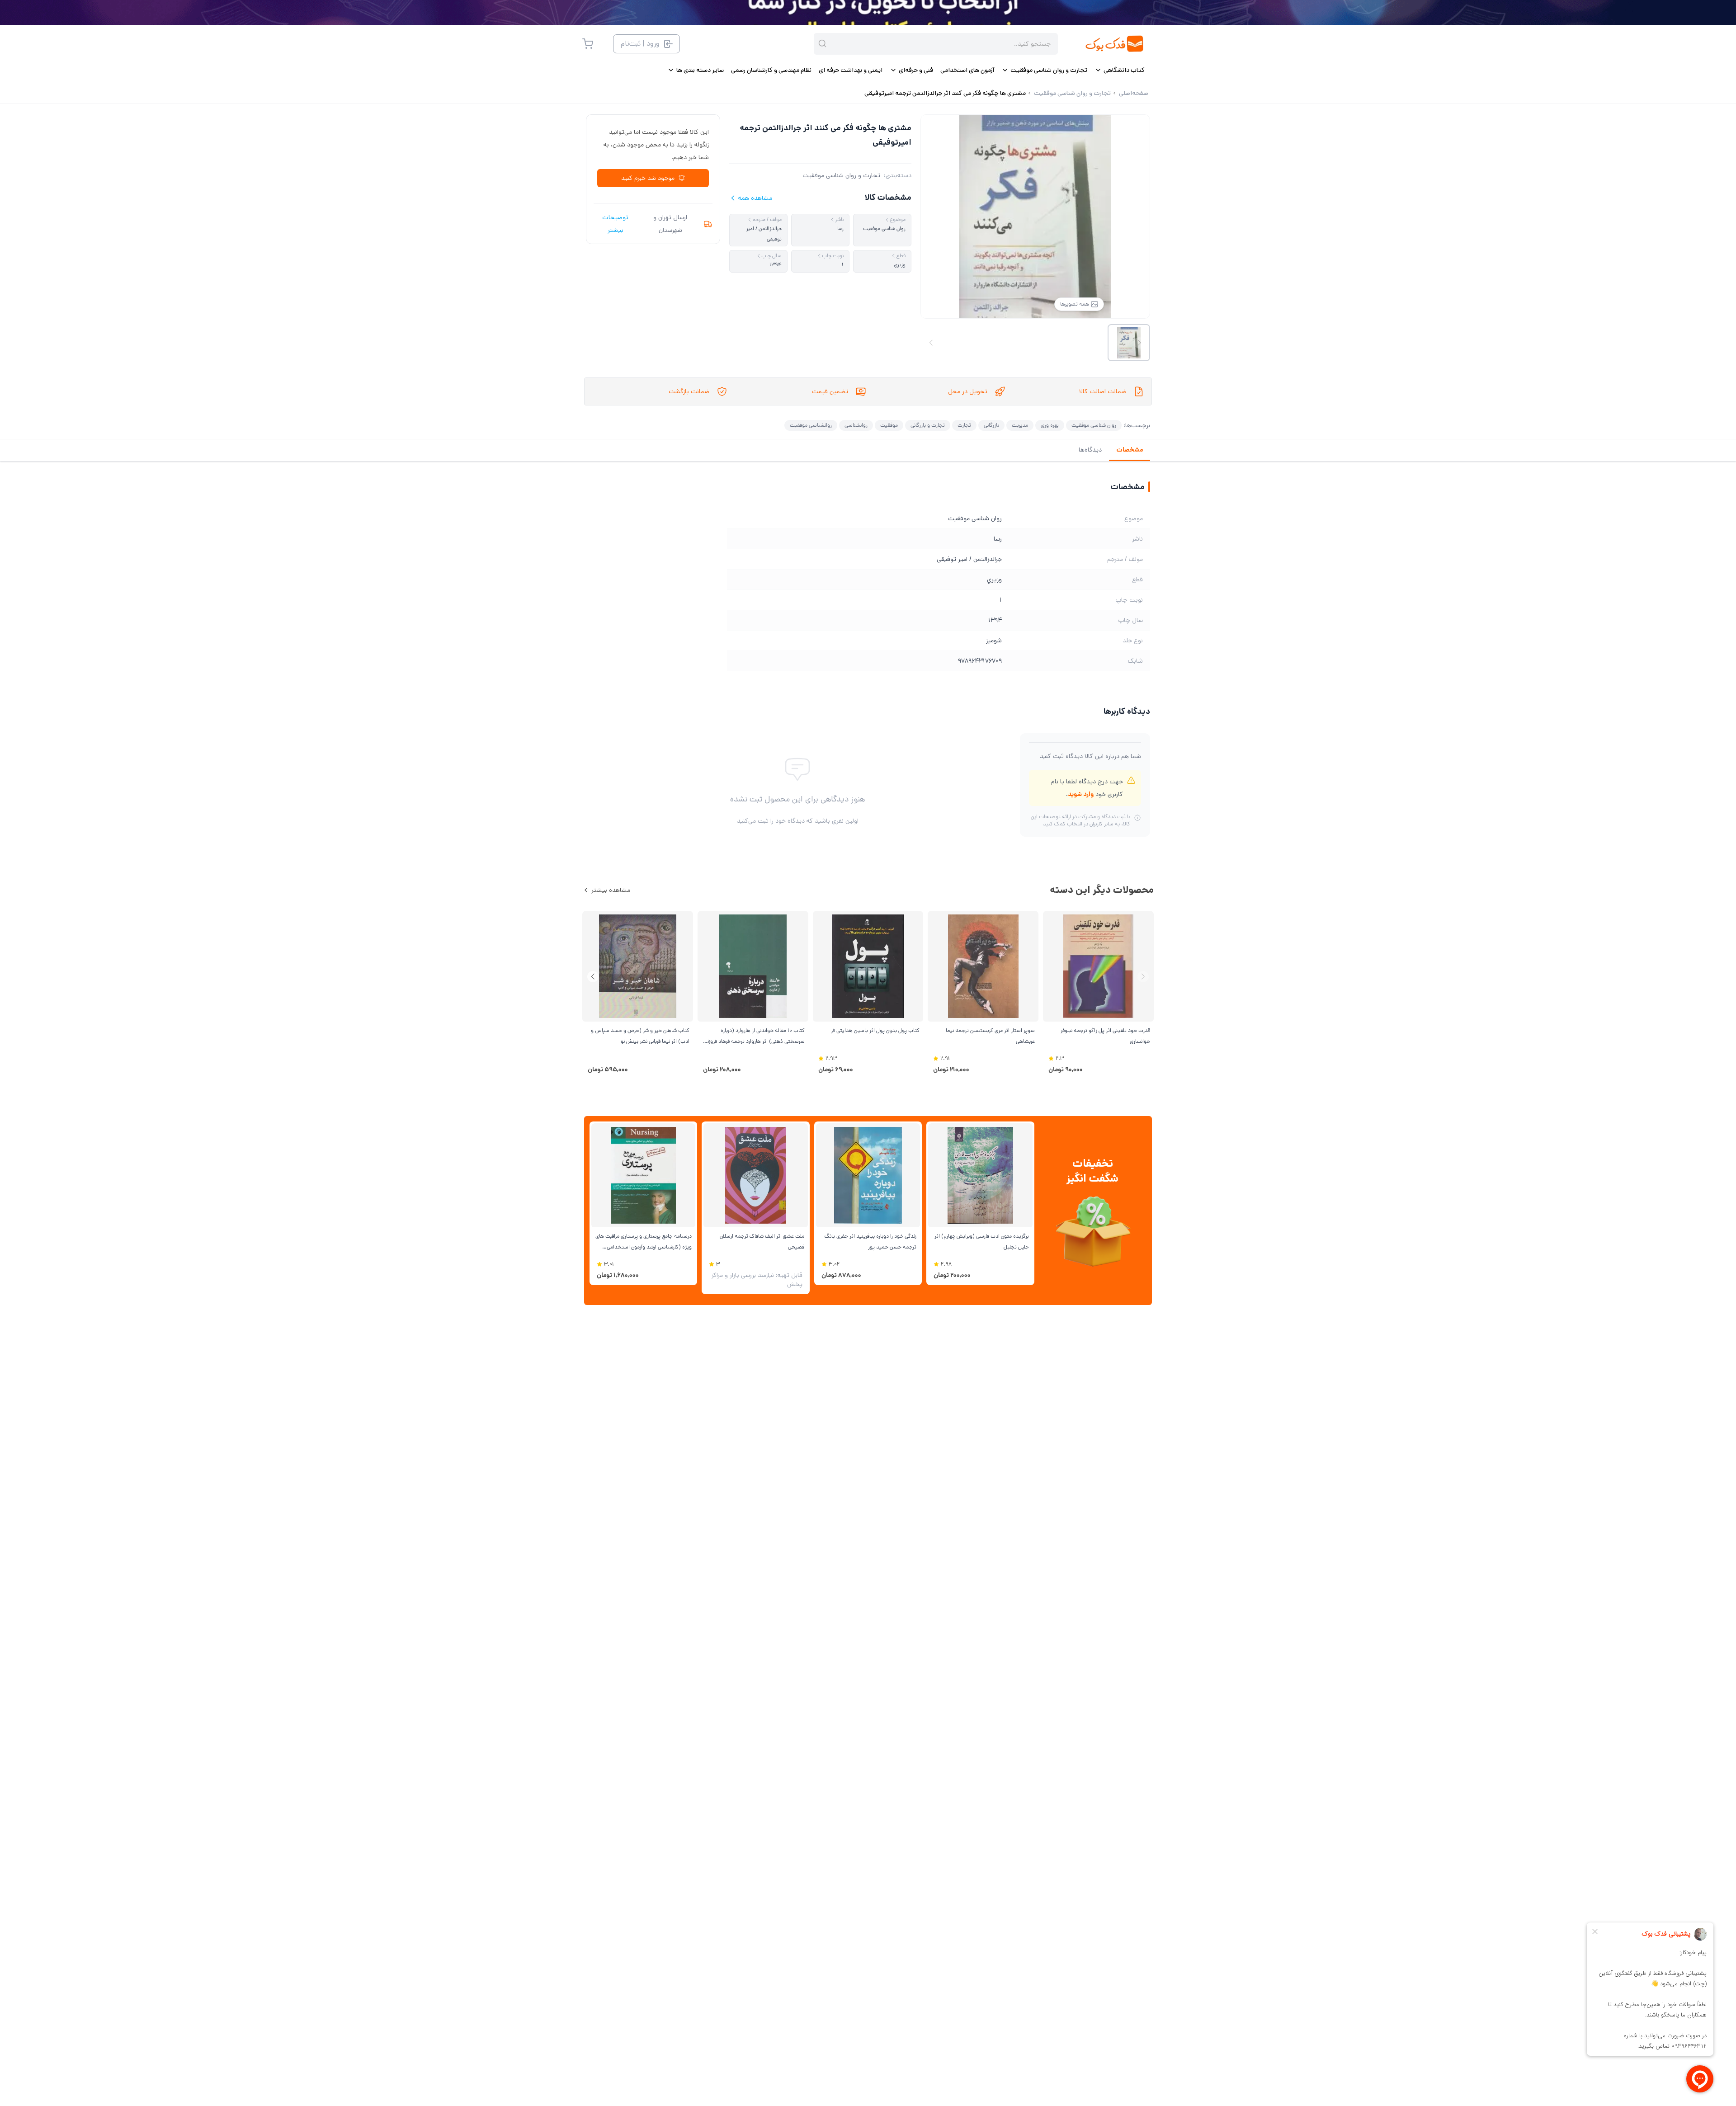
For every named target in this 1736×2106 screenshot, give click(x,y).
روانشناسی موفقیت (811, 425)
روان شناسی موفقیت (1094, 425)
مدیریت (1020, 425)
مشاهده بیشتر (611, 890)
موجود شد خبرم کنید (648, 178)
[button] (593, 977)
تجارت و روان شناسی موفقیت (841, 175)
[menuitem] (1120, 70)
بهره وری (1050, 425)
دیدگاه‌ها (1090, 450)
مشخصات (1130, 450)
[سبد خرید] (588, 44)
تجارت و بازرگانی (928, 425)
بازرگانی (991, 425)
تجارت (964, 425)
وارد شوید (1081, 794)
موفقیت (889, 425)
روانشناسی (856, 425)
